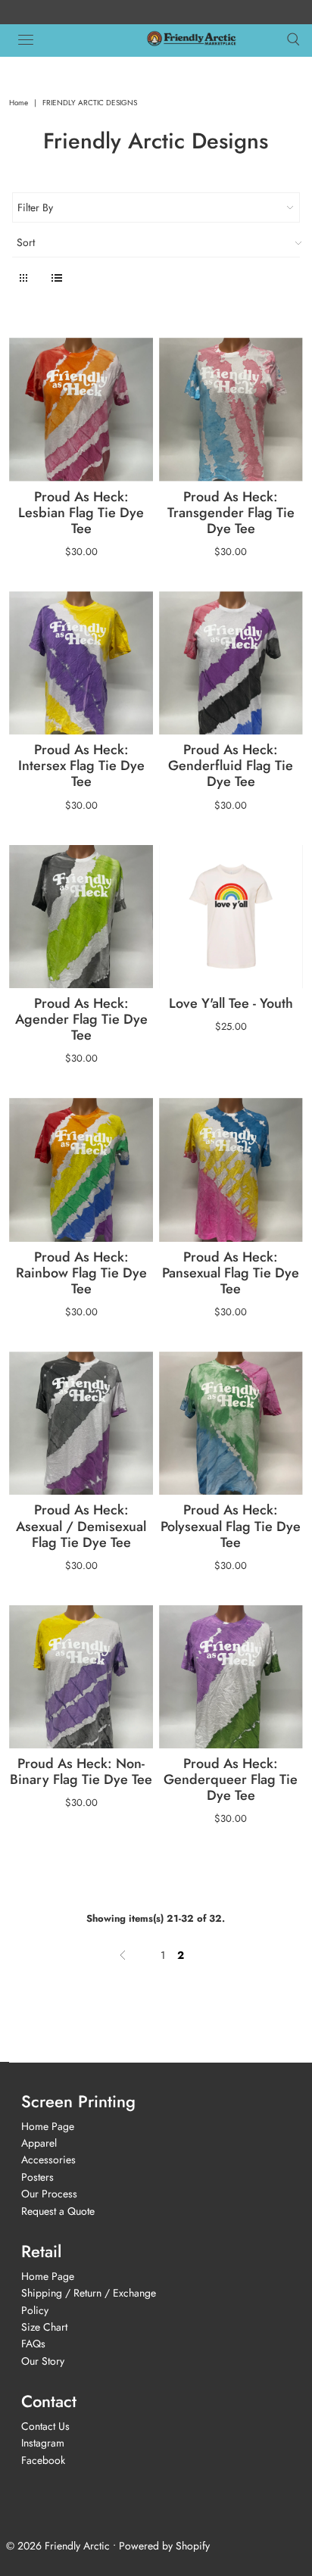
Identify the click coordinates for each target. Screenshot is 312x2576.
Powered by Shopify (164, 2546)
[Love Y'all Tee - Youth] (231, 917)
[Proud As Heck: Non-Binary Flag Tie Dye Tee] (81, 1677)
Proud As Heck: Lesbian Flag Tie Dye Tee (81, 513)
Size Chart (44, 2327)
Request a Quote (58, 2211)
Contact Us (45, 2426)
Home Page (48, 2126)
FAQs (33, 2344)
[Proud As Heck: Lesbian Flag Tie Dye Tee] (81, 410)
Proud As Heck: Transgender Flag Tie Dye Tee (231, 513)
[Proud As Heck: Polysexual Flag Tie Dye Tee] (231, 1424)
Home (19, 103)
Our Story (43, 2361)
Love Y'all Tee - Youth (231, 1003)
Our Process (49, 2194)
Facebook (43, 2460)
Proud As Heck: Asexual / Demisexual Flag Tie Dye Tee (81, 1526)
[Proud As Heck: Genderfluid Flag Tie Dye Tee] (231, 663)
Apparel (39, 2143)
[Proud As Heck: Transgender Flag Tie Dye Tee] (231, 410)
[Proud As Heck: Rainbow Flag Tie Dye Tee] (81, 1170)
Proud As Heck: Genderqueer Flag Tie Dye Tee (231, 1779)
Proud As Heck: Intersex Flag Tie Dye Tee (81, 766)
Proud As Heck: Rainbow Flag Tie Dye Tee (81, 1273)
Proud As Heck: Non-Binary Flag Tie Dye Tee (81, 1771)
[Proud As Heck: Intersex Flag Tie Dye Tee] (81, 663)
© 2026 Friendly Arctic (58, 2546)
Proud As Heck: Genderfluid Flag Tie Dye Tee (231, 766)
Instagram (43, 2443)
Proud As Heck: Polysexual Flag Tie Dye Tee (231, 1526)
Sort (26, 242)
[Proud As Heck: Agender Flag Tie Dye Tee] (81, 917)
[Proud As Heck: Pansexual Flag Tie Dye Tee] (231, 1170)
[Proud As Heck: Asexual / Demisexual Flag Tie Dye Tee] (81, 1424)
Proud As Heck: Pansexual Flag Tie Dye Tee (231, 1273)
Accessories (48, 2160)
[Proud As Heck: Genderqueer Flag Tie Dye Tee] (231, 1677)
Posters (37, 2177)
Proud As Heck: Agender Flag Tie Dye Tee (81, 1019)
